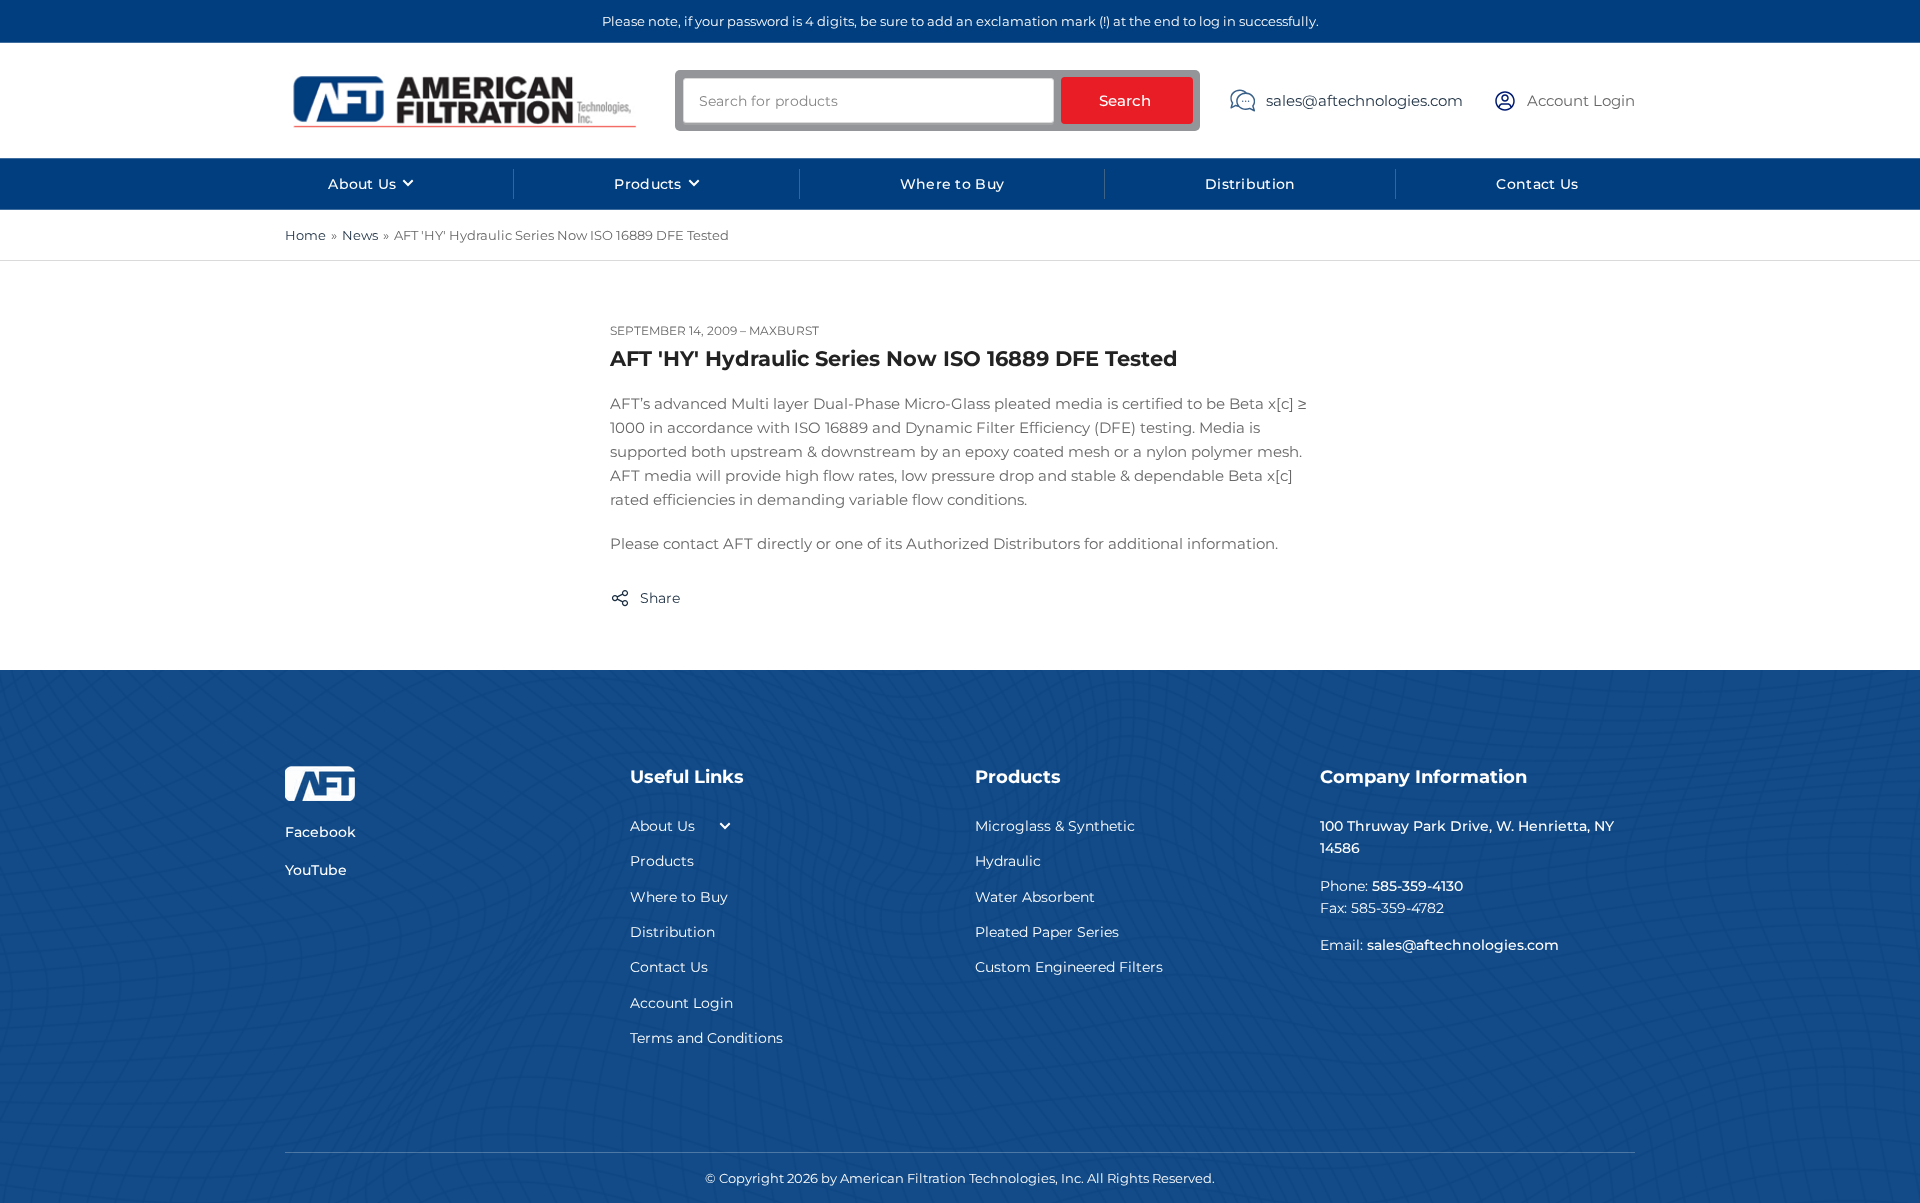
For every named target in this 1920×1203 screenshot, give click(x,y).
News (360, 235)
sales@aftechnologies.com (1364, 100)
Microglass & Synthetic (1055, 826)
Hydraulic (1008, 861)
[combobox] (868, 100)
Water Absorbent (1035, 897)
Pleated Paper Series (1047, 932)
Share (660, 598)
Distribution (1250, 184)
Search (1125, 100)
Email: (1439, 945)
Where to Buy (952, 184)
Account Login (681, 1003)
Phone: (1391, 886)
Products (647, 184)
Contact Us (1537, 184)
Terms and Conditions (706, 1038)
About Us (362, 184)
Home (305, 235)
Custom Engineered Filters (1069, 967)
